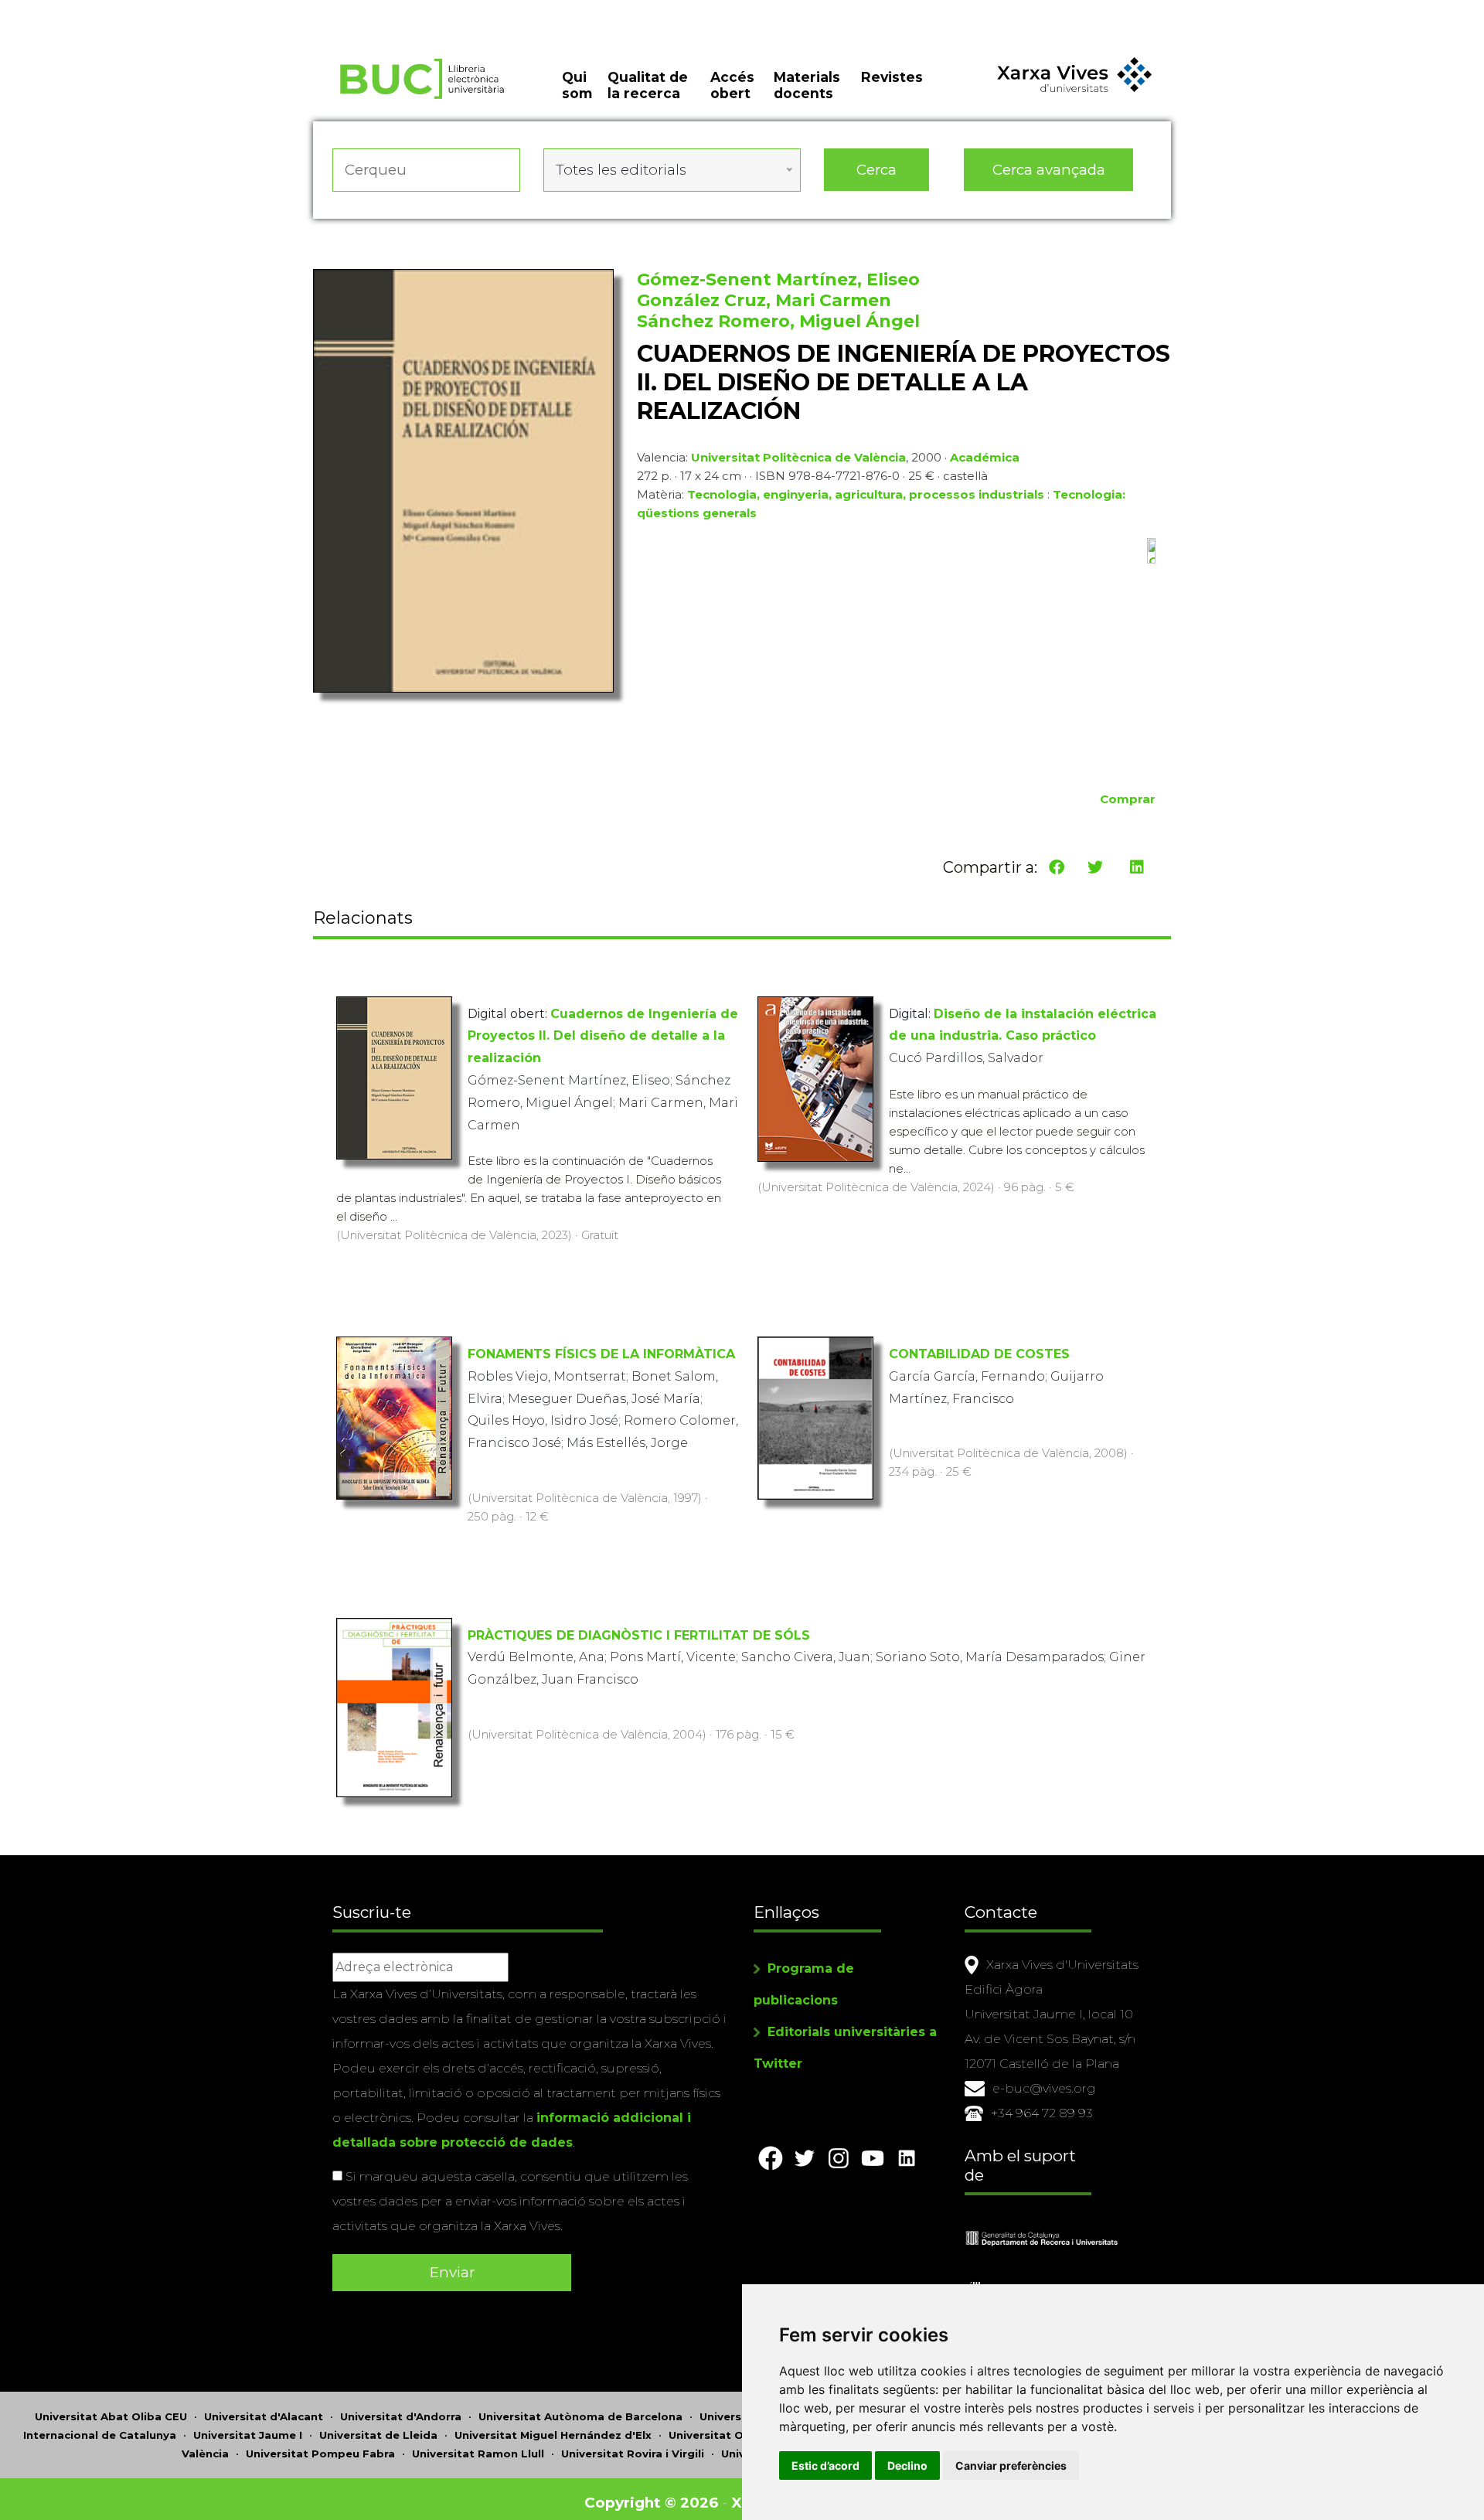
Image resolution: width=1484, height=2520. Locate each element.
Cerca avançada (1049, 170)
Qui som (577, 85)
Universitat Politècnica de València (798, 457)
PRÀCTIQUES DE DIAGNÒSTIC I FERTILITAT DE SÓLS (639, 1635)
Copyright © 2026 (651, 2503)
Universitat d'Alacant (264, 2416)
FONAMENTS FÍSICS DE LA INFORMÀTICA (601, 1354)
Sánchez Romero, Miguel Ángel (778, 321)
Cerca (876, 170)
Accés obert (732, 85)
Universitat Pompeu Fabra (320, 2454)
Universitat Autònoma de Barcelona (580, 2416)
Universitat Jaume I (248, 2435)
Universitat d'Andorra (401, 2416)
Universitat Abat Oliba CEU (111, 2416)
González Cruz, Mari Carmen (764, 300)
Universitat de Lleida (378, 2435)
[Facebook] (1057, 867)
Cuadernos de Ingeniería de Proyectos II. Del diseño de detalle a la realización (603, 1036)
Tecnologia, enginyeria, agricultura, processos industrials (866, 494)
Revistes (892, 77)
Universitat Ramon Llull (478, 2454)
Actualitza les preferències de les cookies (146, 10)
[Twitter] (1095, 867)
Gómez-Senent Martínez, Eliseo (778, 279)
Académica (985, 457)
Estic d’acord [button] (825, 2466)
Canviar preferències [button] (1011, 2466)
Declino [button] (907, 2466)
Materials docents (807, 85)
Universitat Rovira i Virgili (633, 2454)
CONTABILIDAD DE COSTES (979, 1354)
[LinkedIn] (1137, 867)
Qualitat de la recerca (648, 85)
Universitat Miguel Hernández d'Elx (553, 2435)
